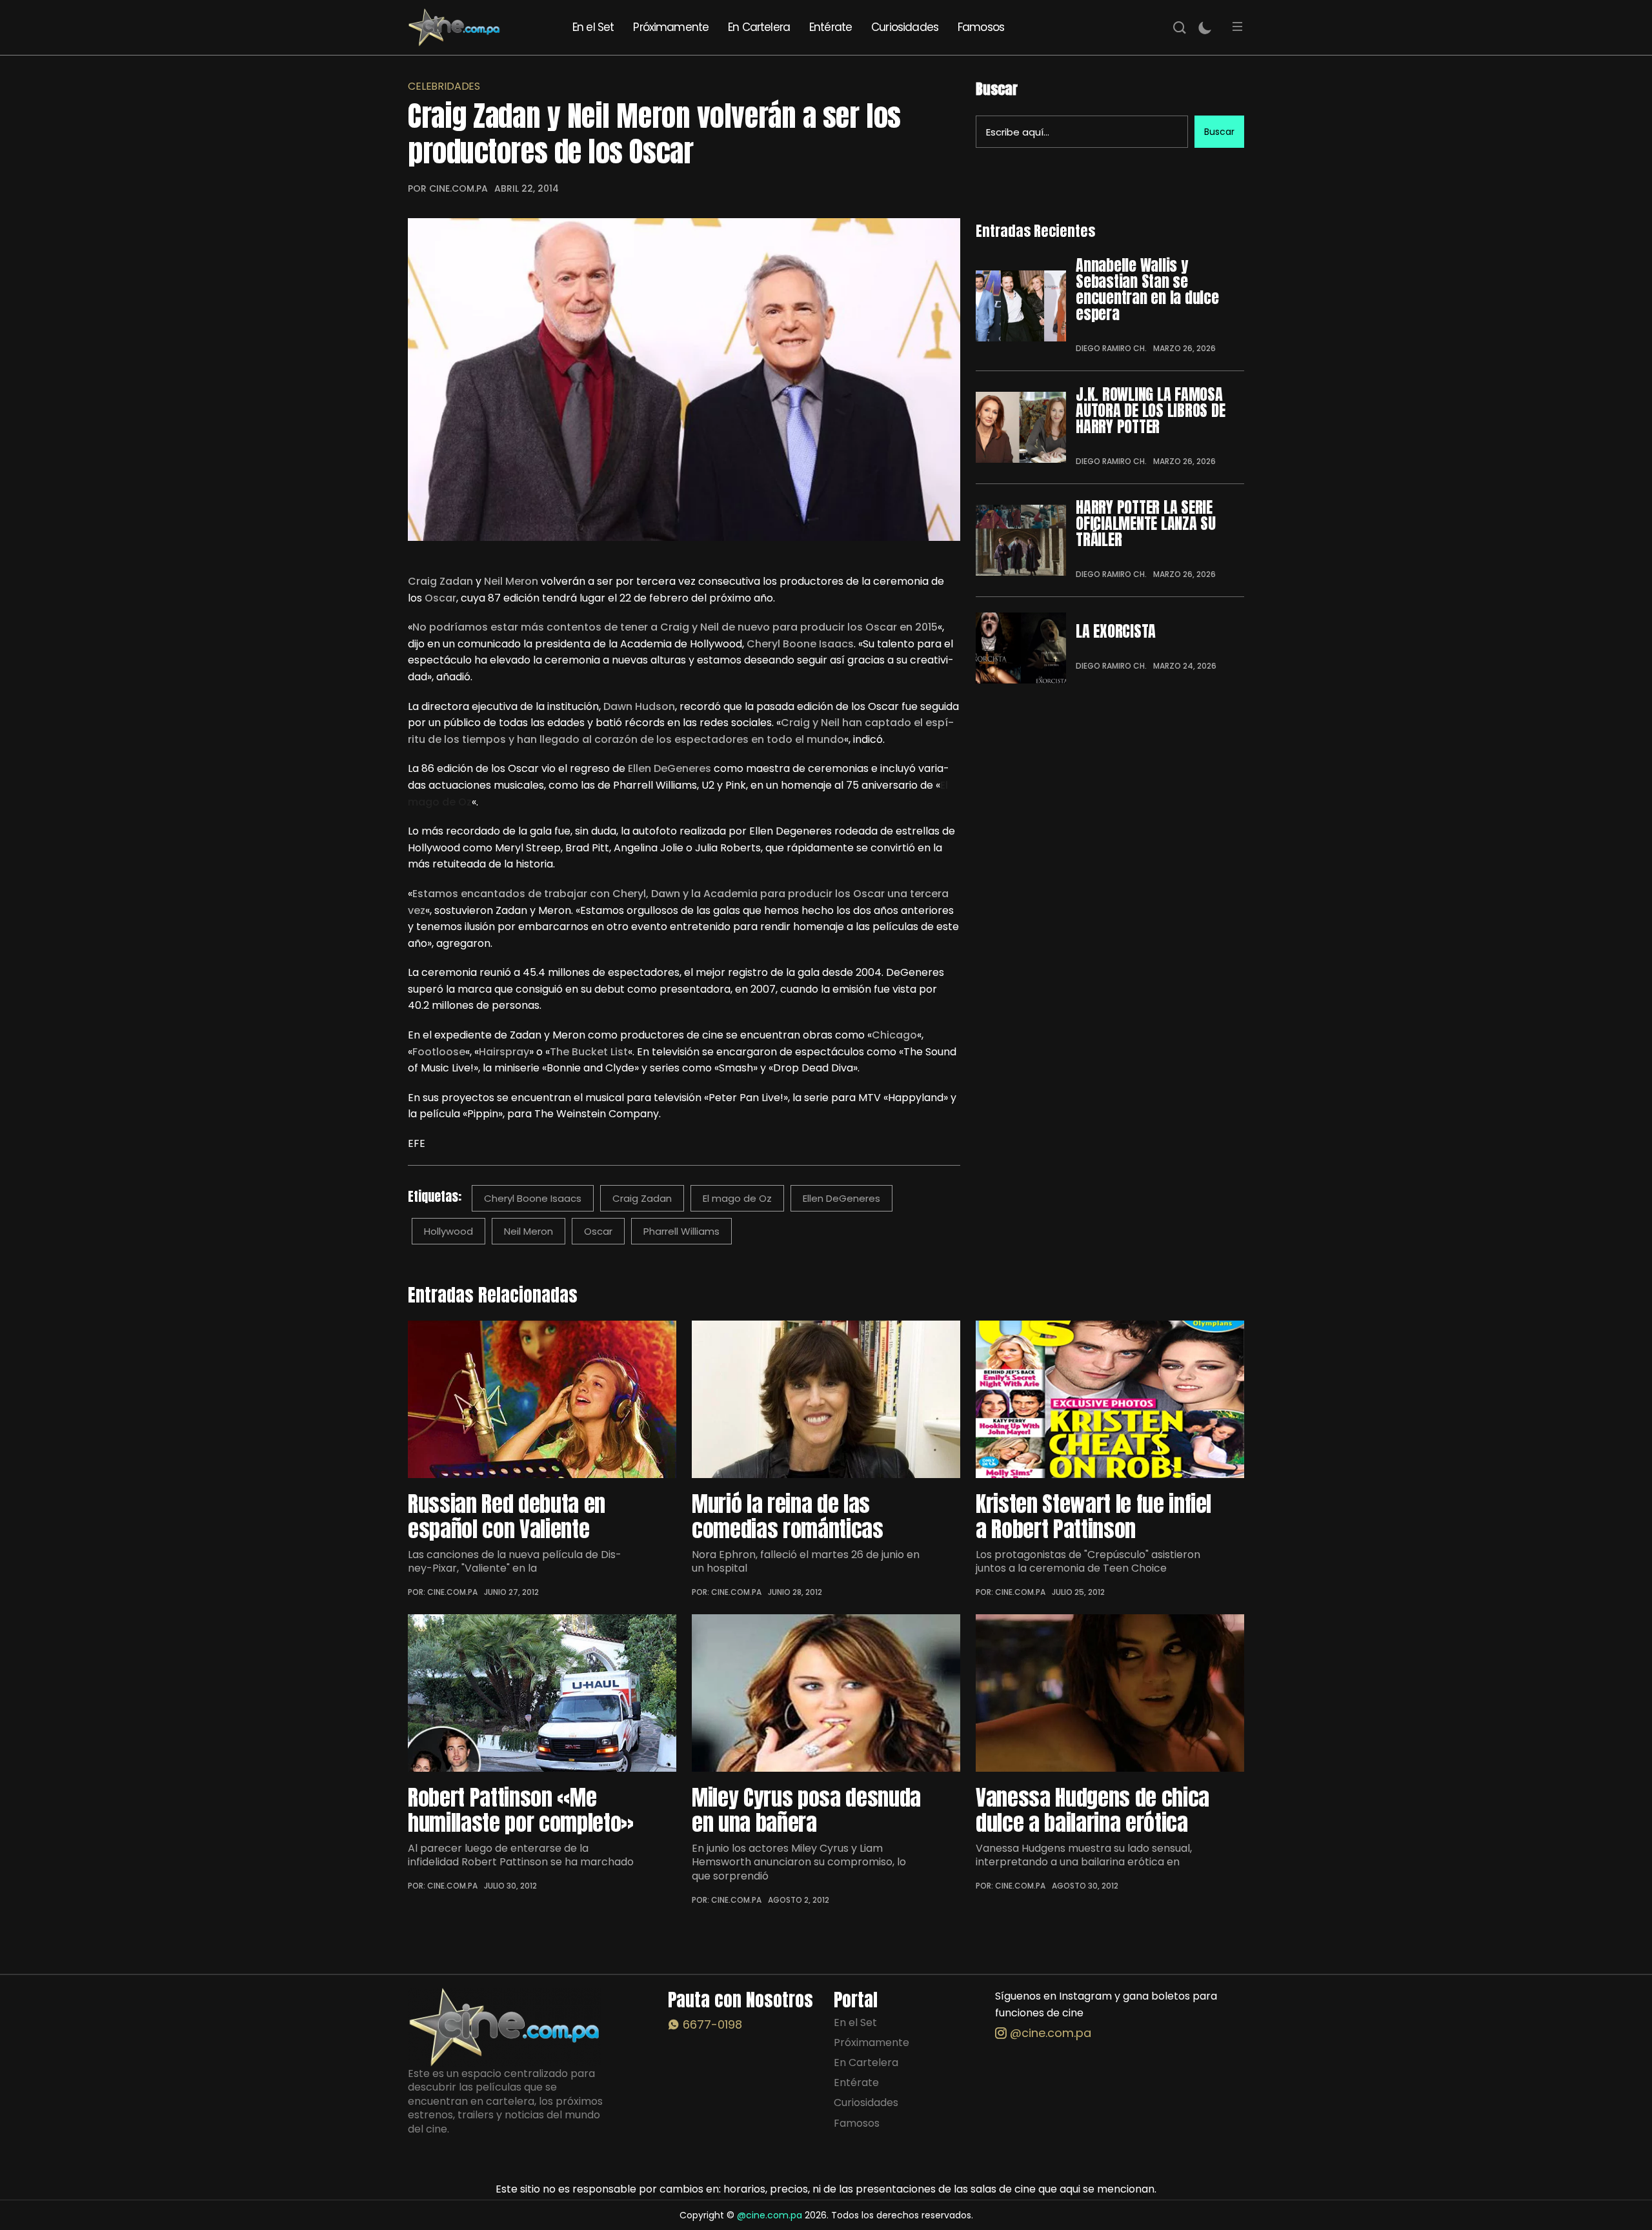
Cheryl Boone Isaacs (533, 1198)
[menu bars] (1238, 27)
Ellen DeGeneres (841, 1198)
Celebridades (444, 86)
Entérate (831, 27)
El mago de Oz (737, 1198)
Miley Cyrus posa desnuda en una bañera (806, 1810)
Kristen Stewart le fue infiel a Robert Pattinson (1093, 1516)
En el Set (593, 27)
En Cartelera (759, 27)
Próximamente (671, 27)
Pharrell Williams (681, 1231)
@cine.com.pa (1049, 2033)
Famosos (981, 27)
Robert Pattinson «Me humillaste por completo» (521, 1810)
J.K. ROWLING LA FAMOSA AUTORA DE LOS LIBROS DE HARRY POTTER (1150, 411)
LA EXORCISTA (1116, 632)
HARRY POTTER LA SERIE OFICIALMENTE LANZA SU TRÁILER (1146, 524)
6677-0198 (711, 2024)
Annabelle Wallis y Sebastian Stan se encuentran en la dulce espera (1147, 290)
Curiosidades (905, 27)
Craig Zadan (642, 1198)
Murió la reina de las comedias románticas (788, 1516)
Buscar (997, 89)
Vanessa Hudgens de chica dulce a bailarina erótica (1093, 1810)
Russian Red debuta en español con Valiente (507, 1516)
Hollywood (448, 1231)
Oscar (598, 1231)
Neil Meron (529, 1231)
